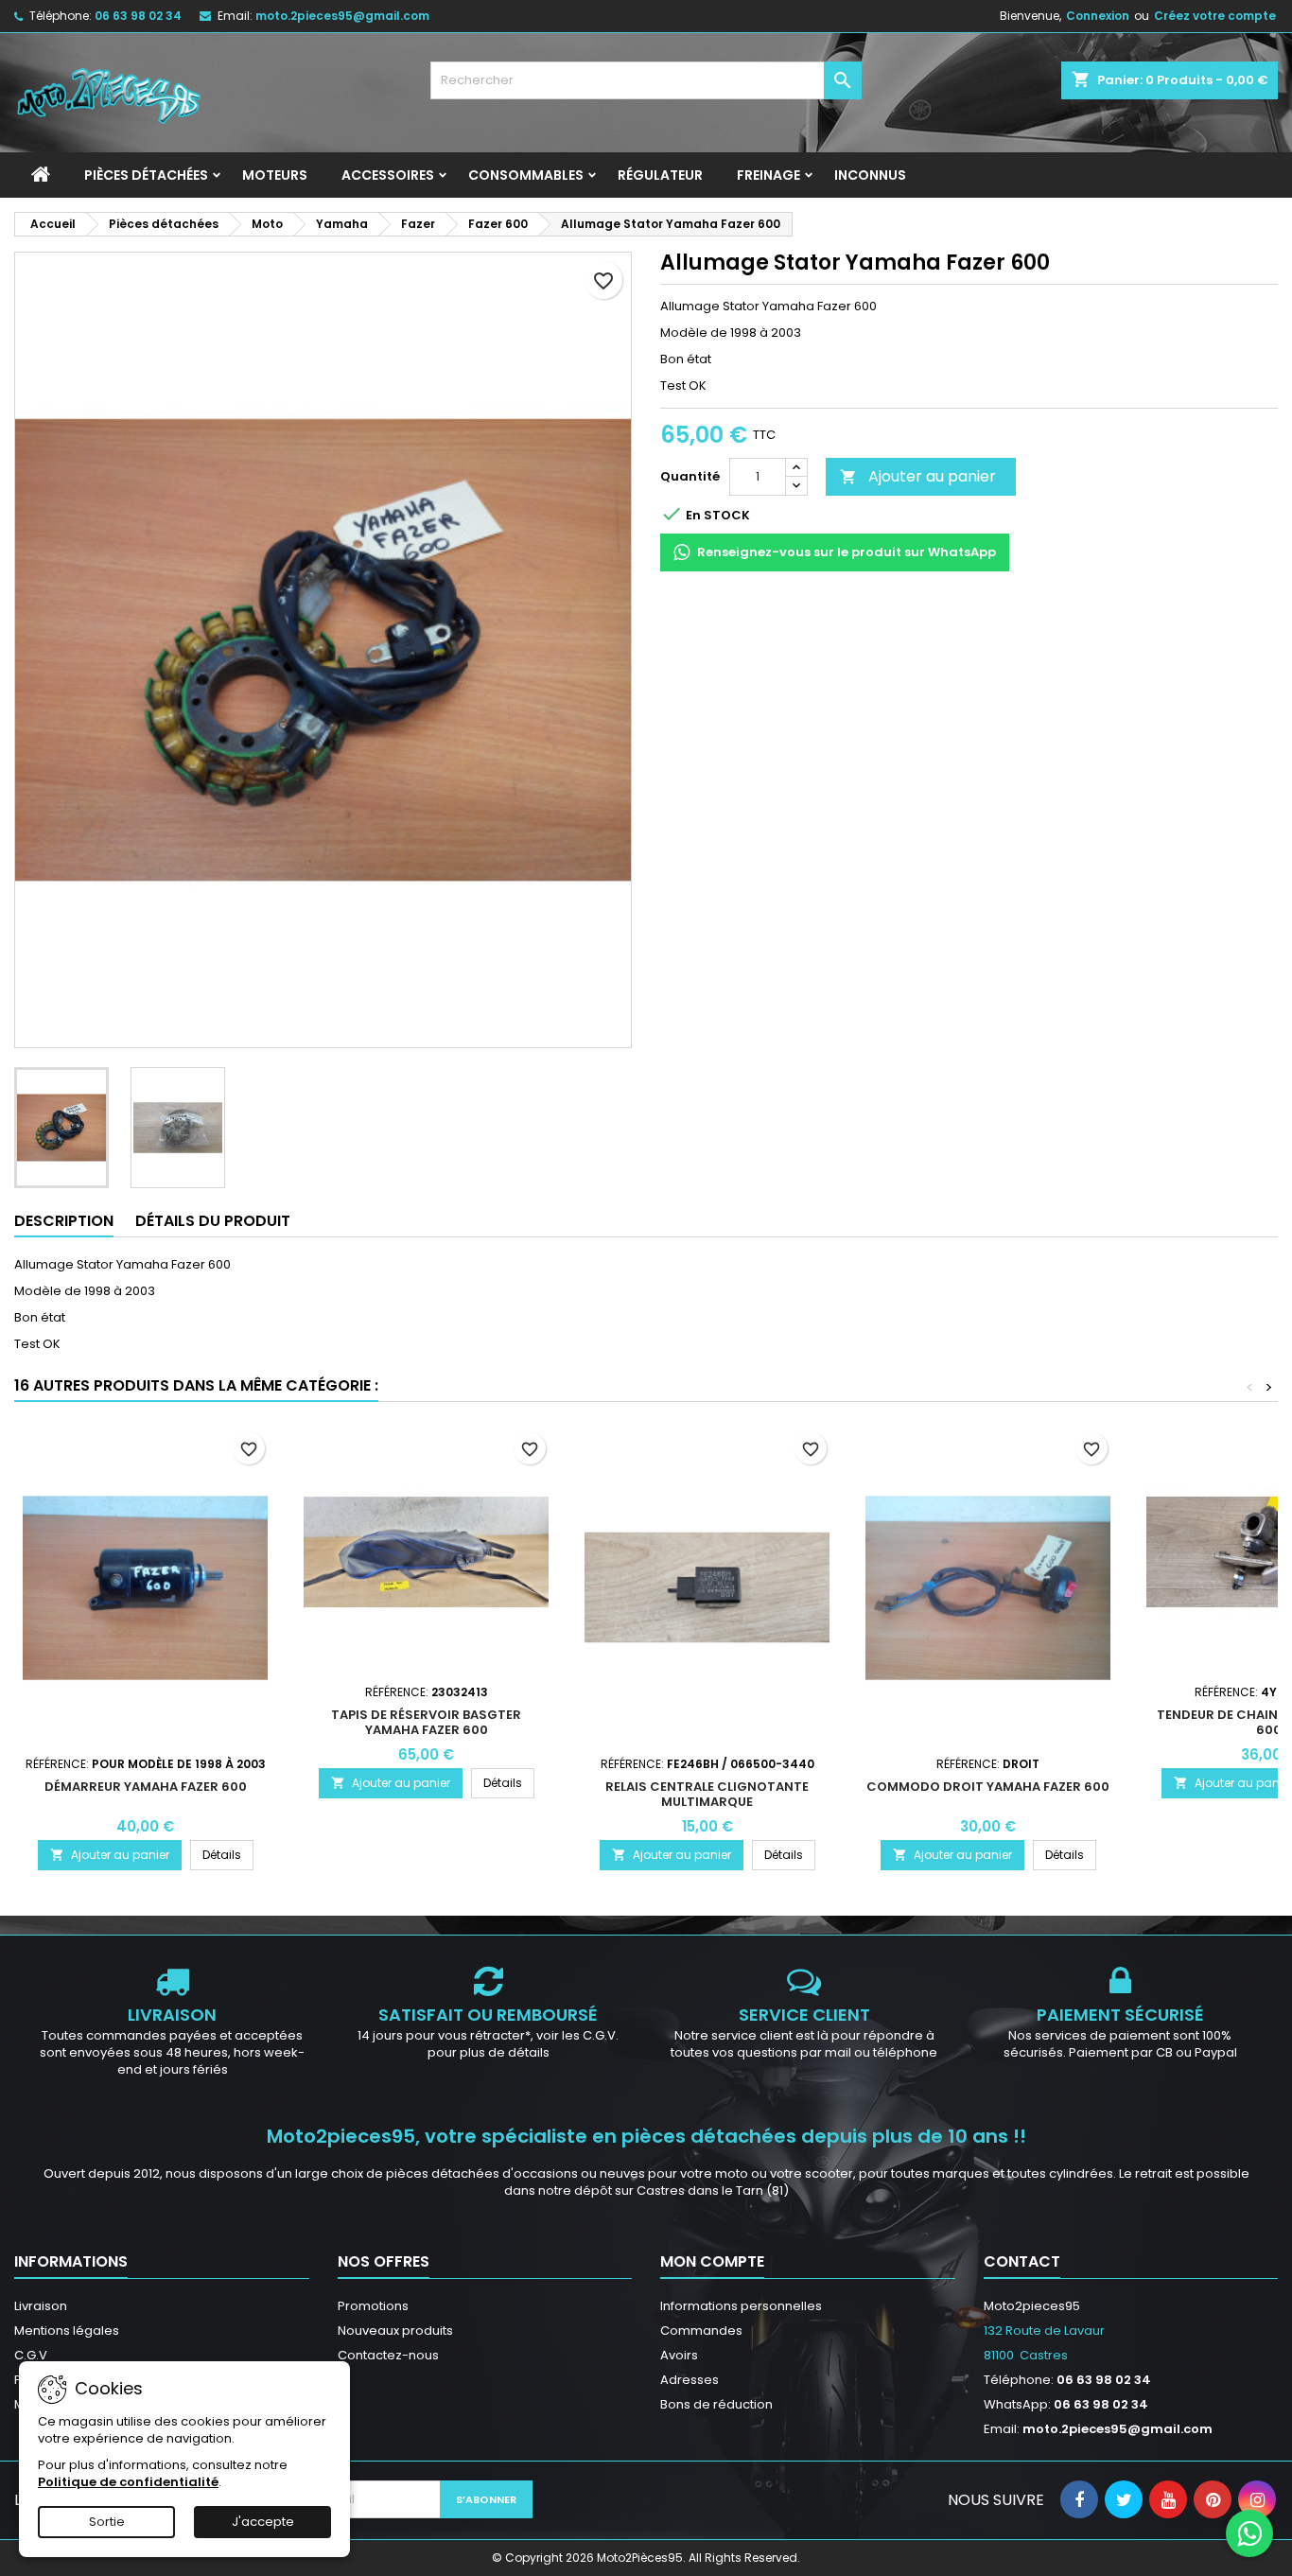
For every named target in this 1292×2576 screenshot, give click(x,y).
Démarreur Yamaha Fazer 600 (146, 1787)
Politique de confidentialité (128, 2482)
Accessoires (388, 175)
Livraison (41, 2306)
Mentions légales (67, 2331)
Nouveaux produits (395, 2331)
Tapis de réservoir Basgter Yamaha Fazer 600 (426, 1722)
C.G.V (31, 2355)
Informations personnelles (741, 2306)
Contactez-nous (388, 2355)
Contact (1022, 2261)
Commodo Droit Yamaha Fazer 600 (988, 1787)
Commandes (701, 2331)
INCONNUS (870, 175)
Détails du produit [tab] (213, 1221)
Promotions (373, 2306)
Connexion (1098, 16)
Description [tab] (64, 1221)
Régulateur (660, 175)
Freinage (768, 175)
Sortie (107, 2522)
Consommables (526, 175)
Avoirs (679, 2355)
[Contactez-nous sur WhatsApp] (1249, 2533)
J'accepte (263, 2522)
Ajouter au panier (918, 476)
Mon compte (712, 2261)
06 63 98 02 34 (138, 16)
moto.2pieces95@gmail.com (342, 16)
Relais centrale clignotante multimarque (707, 1794)
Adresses (690, 2380)
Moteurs (275, 175)
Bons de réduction (716, 2404)
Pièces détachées (146, 175)
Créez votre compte (1215, 16)
